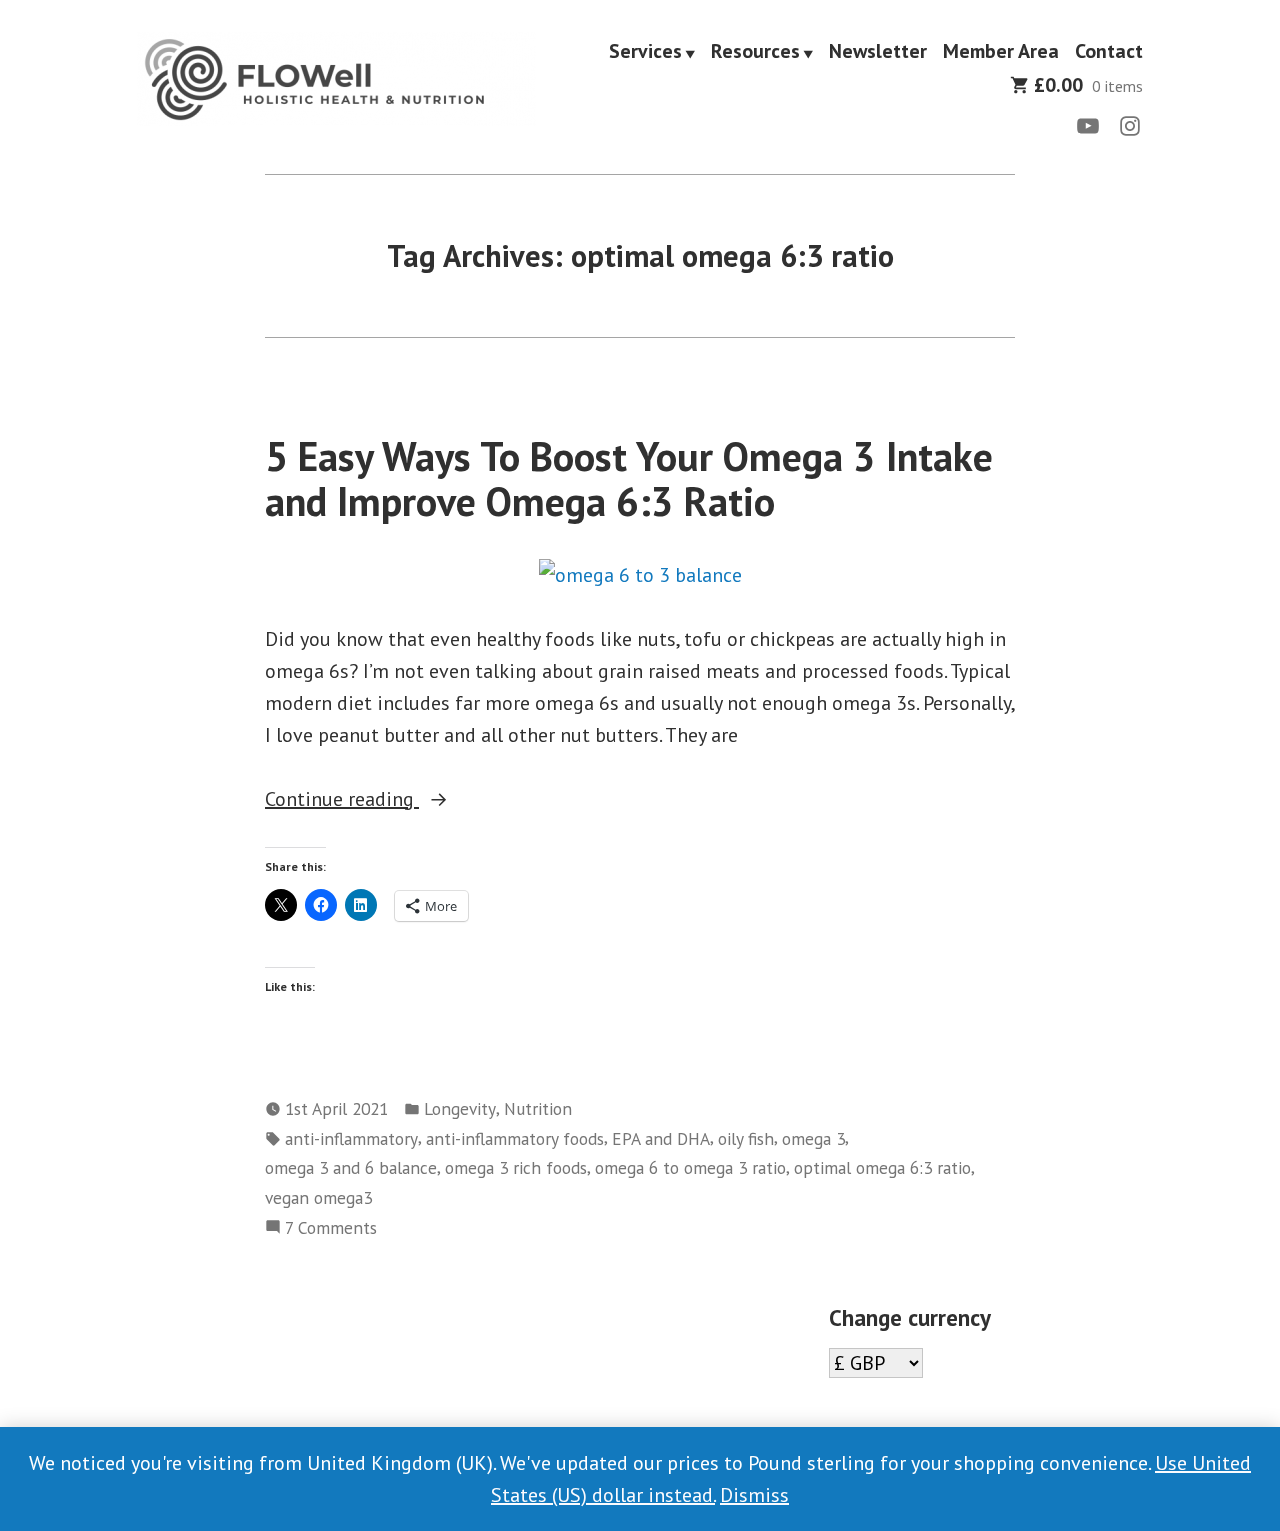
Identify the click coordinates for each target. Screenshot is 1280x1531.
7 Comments (331, 1228)
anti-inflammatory (351, 1138)
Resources (755, 52)
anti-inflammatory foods (515, 1138)
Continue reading (377, 800)
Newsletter (878, 52)
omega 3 (813, 1138)
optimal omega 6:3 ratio (882, 1167)
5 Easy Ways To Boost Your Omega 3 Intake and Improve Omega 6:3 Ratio (629, 478)
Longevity (460, 1108)
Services (645, 52)
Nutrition (538, 1108)
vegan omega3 (318, 1197)
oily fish (746, 1138)
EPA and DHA (661, 1138)
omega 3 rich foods (516, 1167)
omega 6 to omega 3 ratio (690, 1167)
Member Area (1001, 52)
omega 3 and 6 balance (351, 1167)
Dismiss (754, 1495)
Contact (1109, 52)
